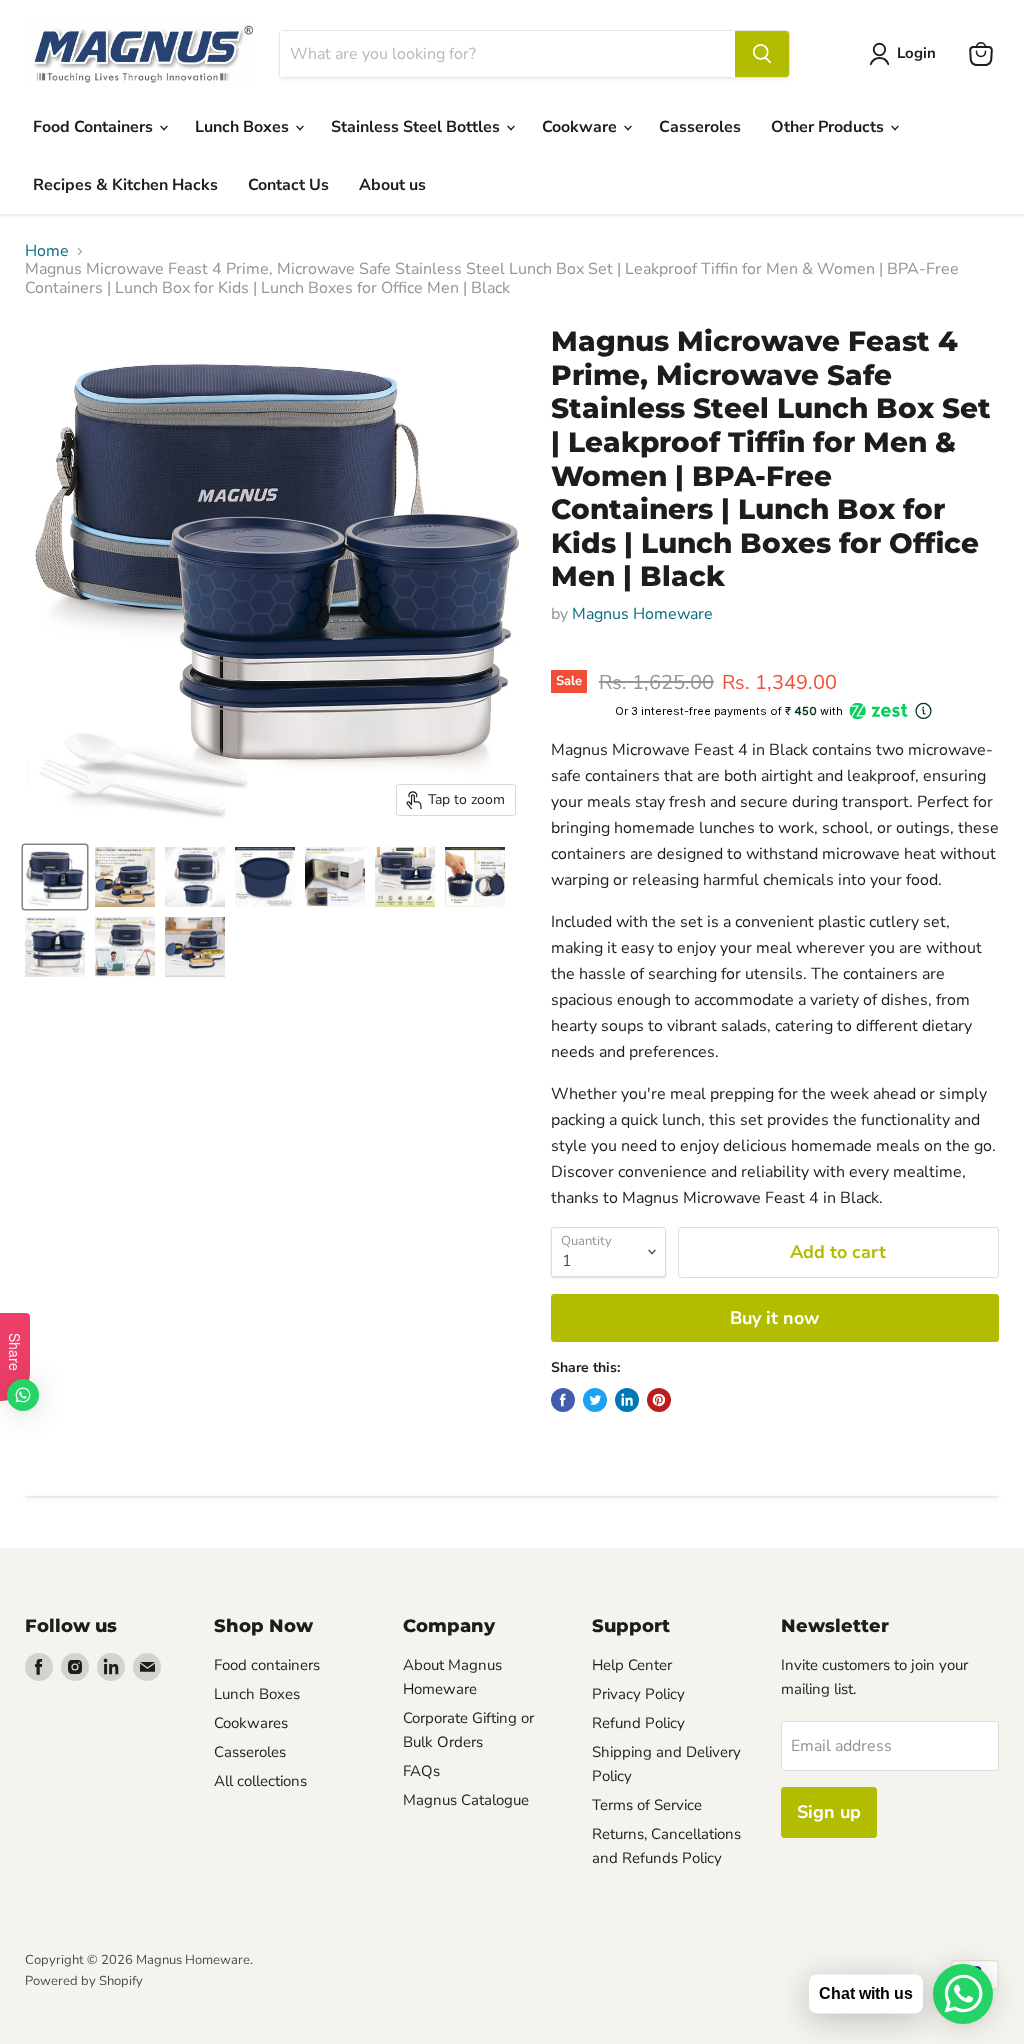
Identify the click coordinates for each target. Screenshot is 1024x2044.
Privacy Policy (638, 1694)
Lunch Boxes (244, 127)
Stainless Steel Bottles (417, 127)
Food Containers (95, 127)
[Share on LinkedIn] (627, 1400)
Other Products (829, 127)
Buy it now (774, 1318)
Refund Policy (638, 1723)
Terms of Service (647, 1805)
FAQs (421, 1771)
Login (916, 53)
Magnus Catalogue (466, 1800)
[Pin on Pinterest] (659, 1400)
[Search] (762, 54)
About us (392, 185)
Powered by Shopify (84, 1981)
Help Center (632, 1665)
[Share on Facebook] (563, 1400)
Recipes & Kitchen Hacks (125, 185)
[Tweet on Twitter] (595, 1400)
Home (47, 251)
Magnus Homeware (642, 614)
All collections (260, 1781)
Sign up (829, 1812)
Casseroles (700, 127)
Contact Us (288, 185)
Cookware (581, 127)
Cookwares (251, 1723)
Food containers (267, 1665)
